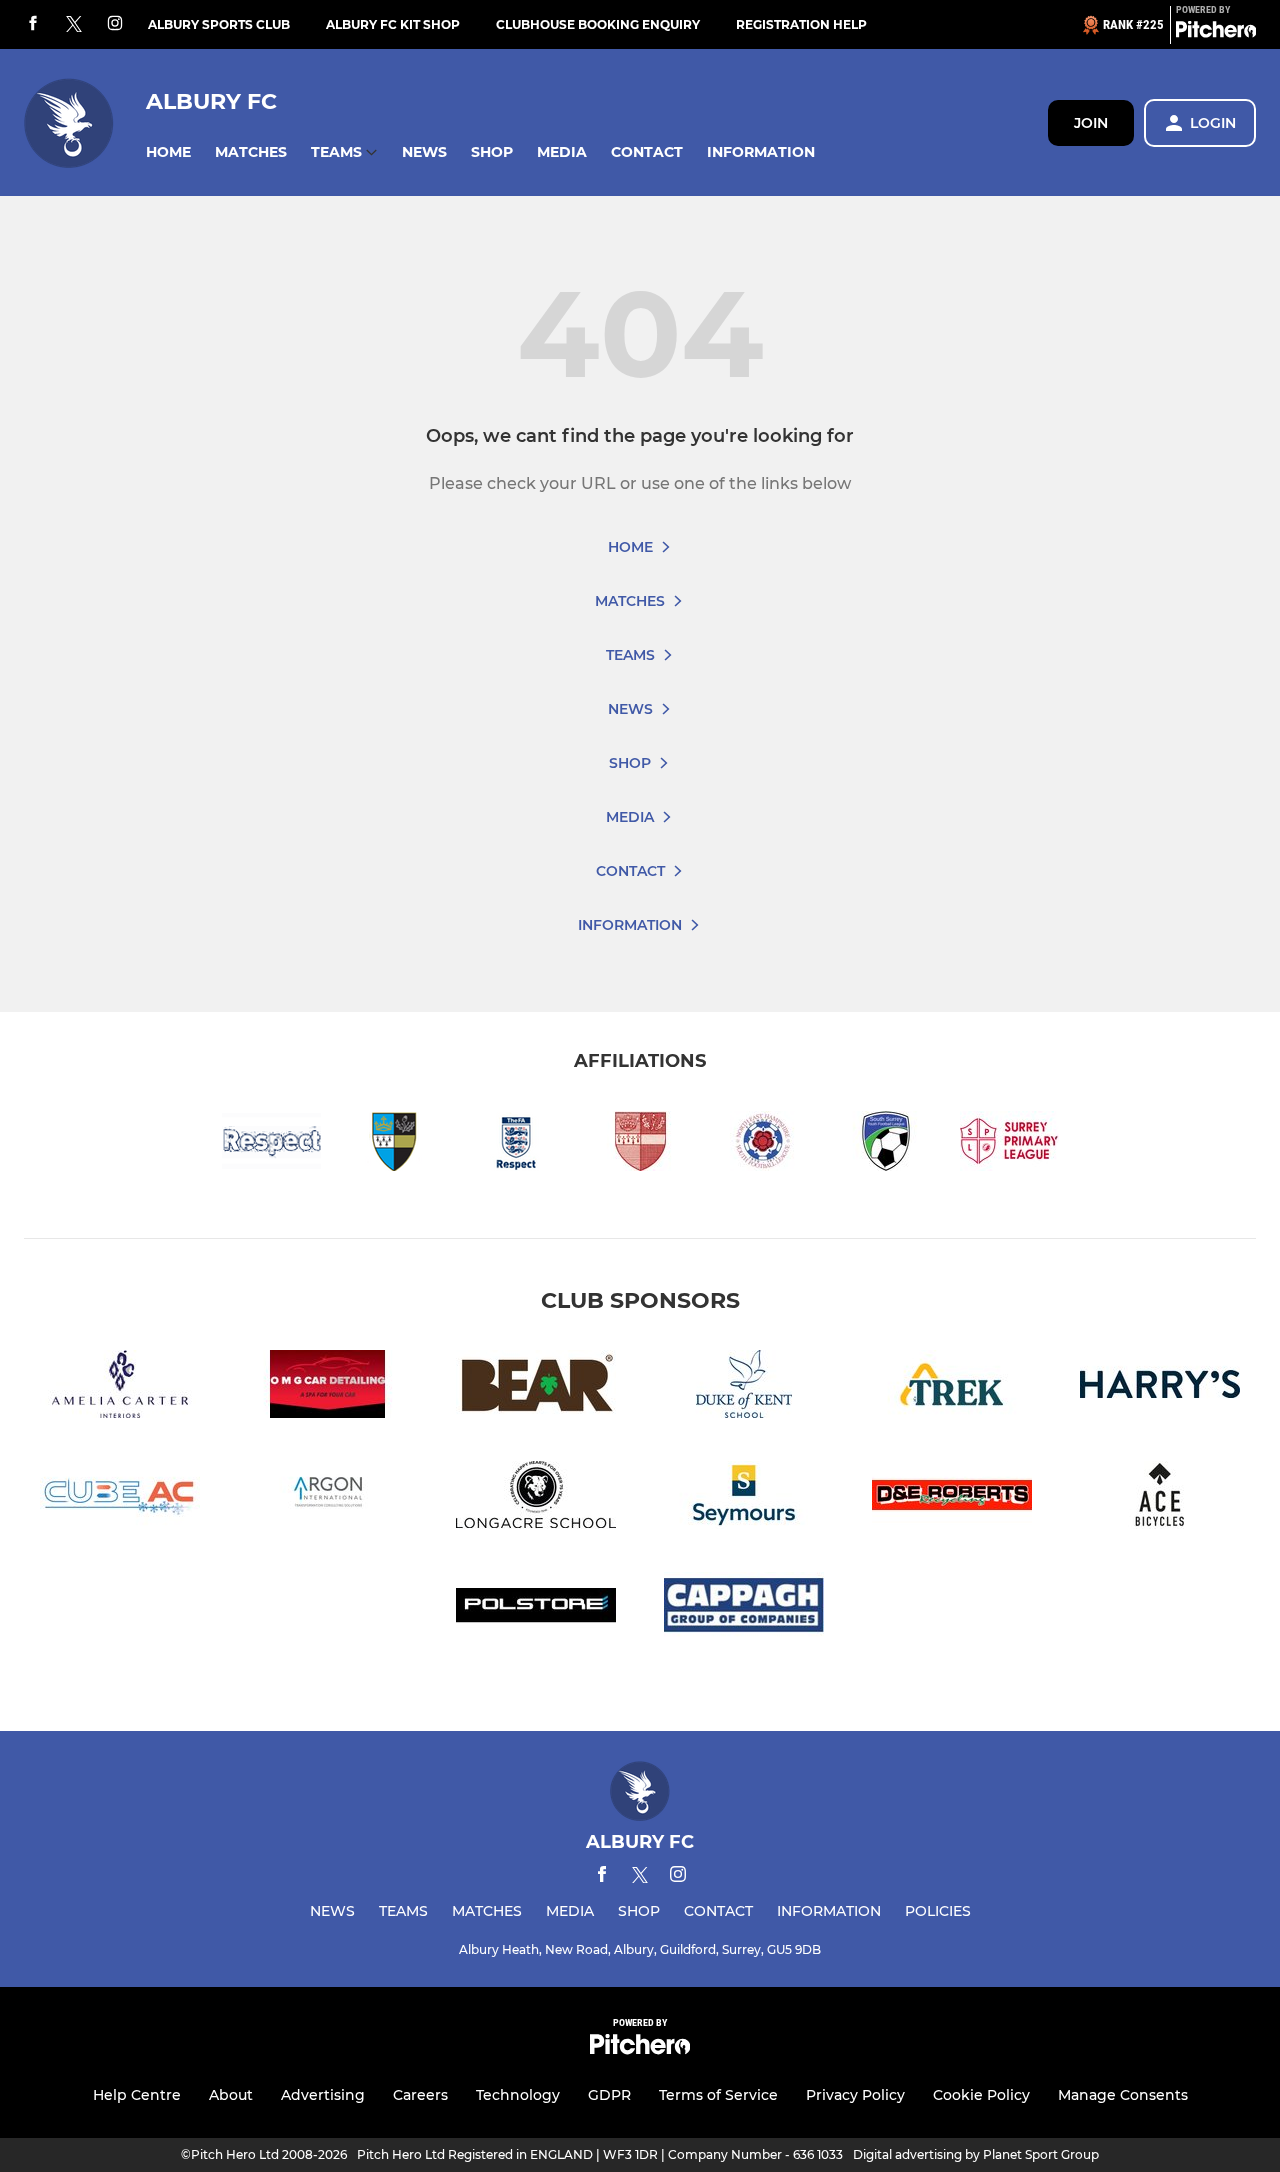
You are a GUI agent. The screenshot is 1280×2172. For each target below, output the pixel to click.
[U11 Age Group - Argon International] (328, 1498)
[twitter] (74, 25)
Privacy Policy (855, 2095)
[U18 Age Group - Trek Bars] (952, 1387)
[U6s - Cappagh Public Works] (744, 1609)
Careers (420, 2095)
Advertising (323, 2095)
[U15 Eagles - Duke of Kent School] (744, 1387)
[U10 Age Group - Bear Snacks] (536, 1387)
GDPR (609, 2095)
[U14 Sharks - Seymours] (744, 1498)
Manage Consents (1123, 2095)
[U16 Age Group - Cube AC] (120, 1498)
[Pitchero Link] (1216, 33)
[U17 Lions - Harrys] (1160, 1387)
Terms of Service (718, 2095)
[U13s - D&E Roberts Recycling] (952, 1498)
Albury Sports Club (219, 24)
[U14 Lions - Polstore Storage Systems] (536, 1609)
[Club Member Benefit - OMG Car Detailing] (328, 1387)
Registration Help (801, 24)
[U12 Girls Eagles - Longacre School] (536, 1498)
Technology (518, 2095)
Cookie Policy (981, 2095)
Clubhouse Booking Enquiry (598, 24)
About (231, 2095)
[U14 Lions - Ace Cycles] (1160, 1498)
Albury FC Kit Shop (393, 24)
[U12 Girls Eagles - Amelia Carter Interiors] (120, 1387)
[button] (168, 152)
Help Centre (137, 2095)
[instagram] (115, 24)
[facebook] (33, 24)
